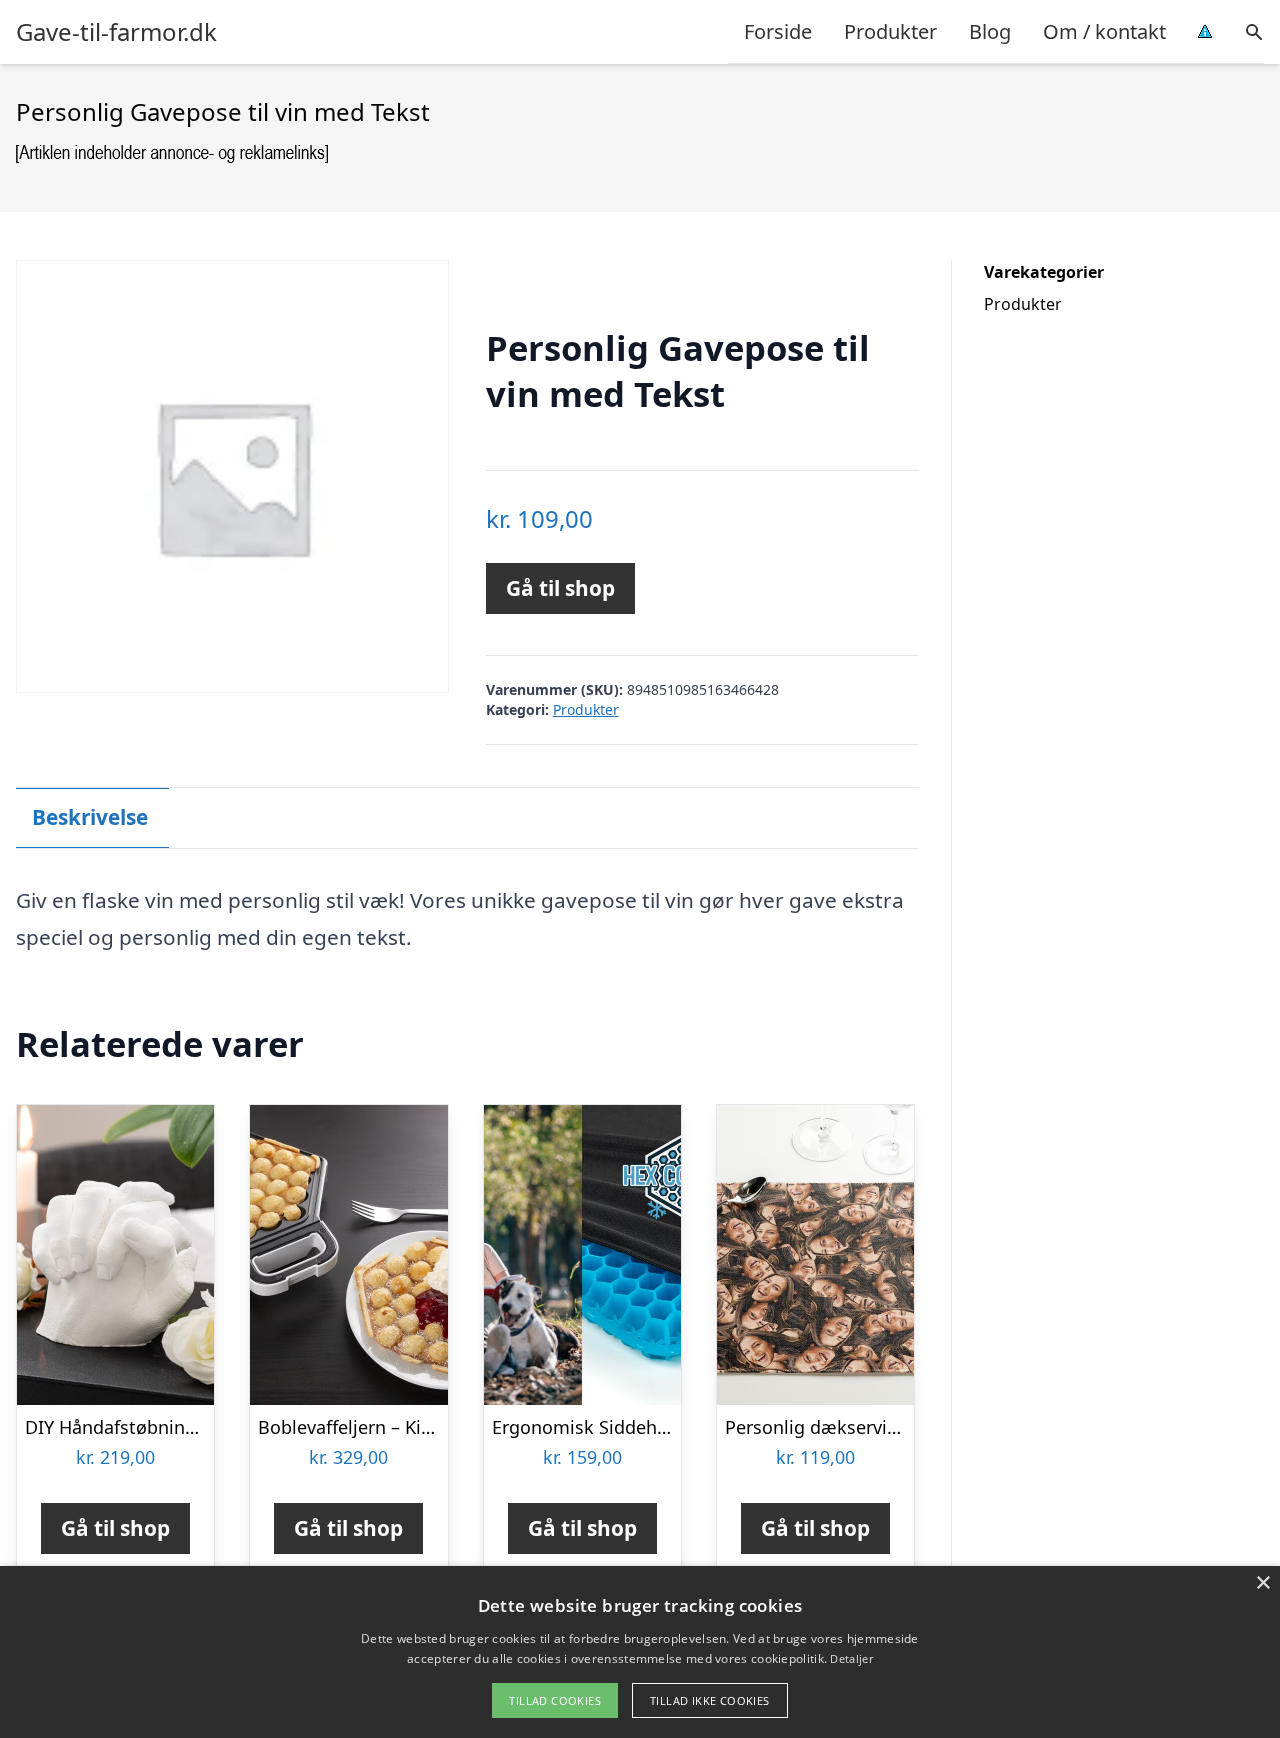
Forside (778, 31)
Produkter (890, 31)
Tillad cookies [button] (555, 1700)
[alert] (640, 1652)
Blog (990, 31)
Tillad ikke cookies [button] (710, 1700)
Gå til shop (560, 588)
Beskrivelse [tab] (90, 817)
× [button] (1262, 1583)
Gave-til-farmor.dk (116, 32)
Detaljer (851, 1658)
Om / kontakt (1104, 31)
